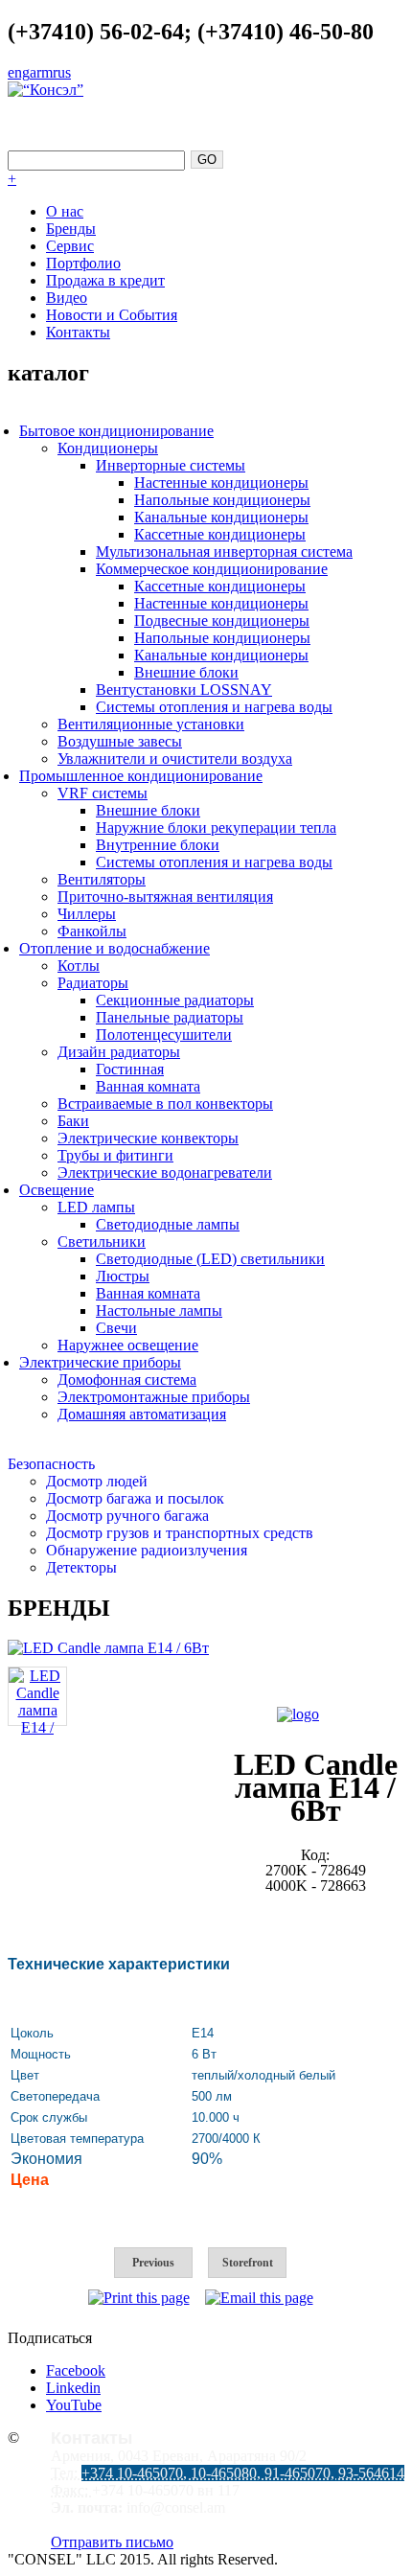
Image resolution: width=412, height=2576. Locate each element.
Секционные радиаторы (175, 1000)
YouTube (74, 2405)
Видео (67, 298)
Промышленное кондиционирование (141, 776)
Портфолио (83, 263)
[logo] (298, 1714)
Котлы (79, 966)
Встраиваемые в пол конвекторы (165, 1104)
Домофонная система (127, 1380)
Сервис (70, 246)
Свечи (116, 1328)
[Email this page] (259, 2298)
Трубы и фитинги (115, 1155)
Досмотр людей (97, 1481)
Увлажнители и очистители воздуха (175, 759)
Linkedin (73, 2388)
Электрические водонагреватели (165, 1173)
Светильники (102, 1242)
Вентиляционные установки (151, 724)
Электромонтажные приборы (154, 1397)
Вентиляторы (102, 879)
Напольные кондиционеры (222, 500)
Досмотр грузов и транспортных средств (180, 1533)
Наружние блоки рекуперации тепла (216, 828)
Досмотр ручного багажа (127, 1516)
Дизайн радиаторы (119, 1052)
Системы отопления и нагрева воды (214, 707)
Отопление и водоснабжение (114, 948)
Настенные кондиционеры (221, 483)
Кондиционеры (108, 448)
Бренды (71, 229)
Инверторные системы (171, 465)
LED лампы (96, 1207)
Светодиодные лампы (168, 1224)
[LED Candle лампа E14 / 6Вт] (108, 1648)
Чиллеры (87, 914)
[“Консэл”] (46, 90)
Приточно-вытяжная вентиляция (165, 897)
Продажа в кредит (105, 280)
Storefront (248, 2263)
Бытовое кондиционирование (116, 431)
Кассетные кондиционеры (220, 534)
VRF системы (103, 793)
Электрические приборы (100, 1362)
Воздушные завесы (120, 741)
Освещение (57, 1190)
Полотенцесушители (164, 1035)
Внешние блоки (186, 672)
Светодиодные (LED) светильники (210, 1259)
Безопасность (51, 1464)
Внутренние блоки (158, 845)
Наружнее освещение (128, 1345)
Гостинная (130, 1069)
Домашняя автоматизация (142, 1414)
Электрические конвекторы (148, 1138)
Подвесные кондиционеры (222, 621)
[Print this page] (139, 2298)
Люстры (123, 1276)
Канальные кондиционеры (221, 517)
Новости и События (112, 315)
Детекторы (81, 1567)
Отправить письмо (112, 2542)
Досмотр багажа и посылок (135, 1498)
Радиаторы (93, 983)
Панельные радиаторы (170, 1017)
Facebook (76, 2370)
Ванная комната (148, 1086)
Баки (73, 1121)
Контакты (78, 332)
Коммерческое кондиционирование (212, 569)
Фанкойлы (92, 931)
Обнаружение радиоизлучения (147, 1550)
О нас (65, 211)
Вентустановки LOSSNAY (184, 690)
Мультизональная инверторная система (224, 552)
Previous (153, 2263)
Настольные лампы (159, 1311)
